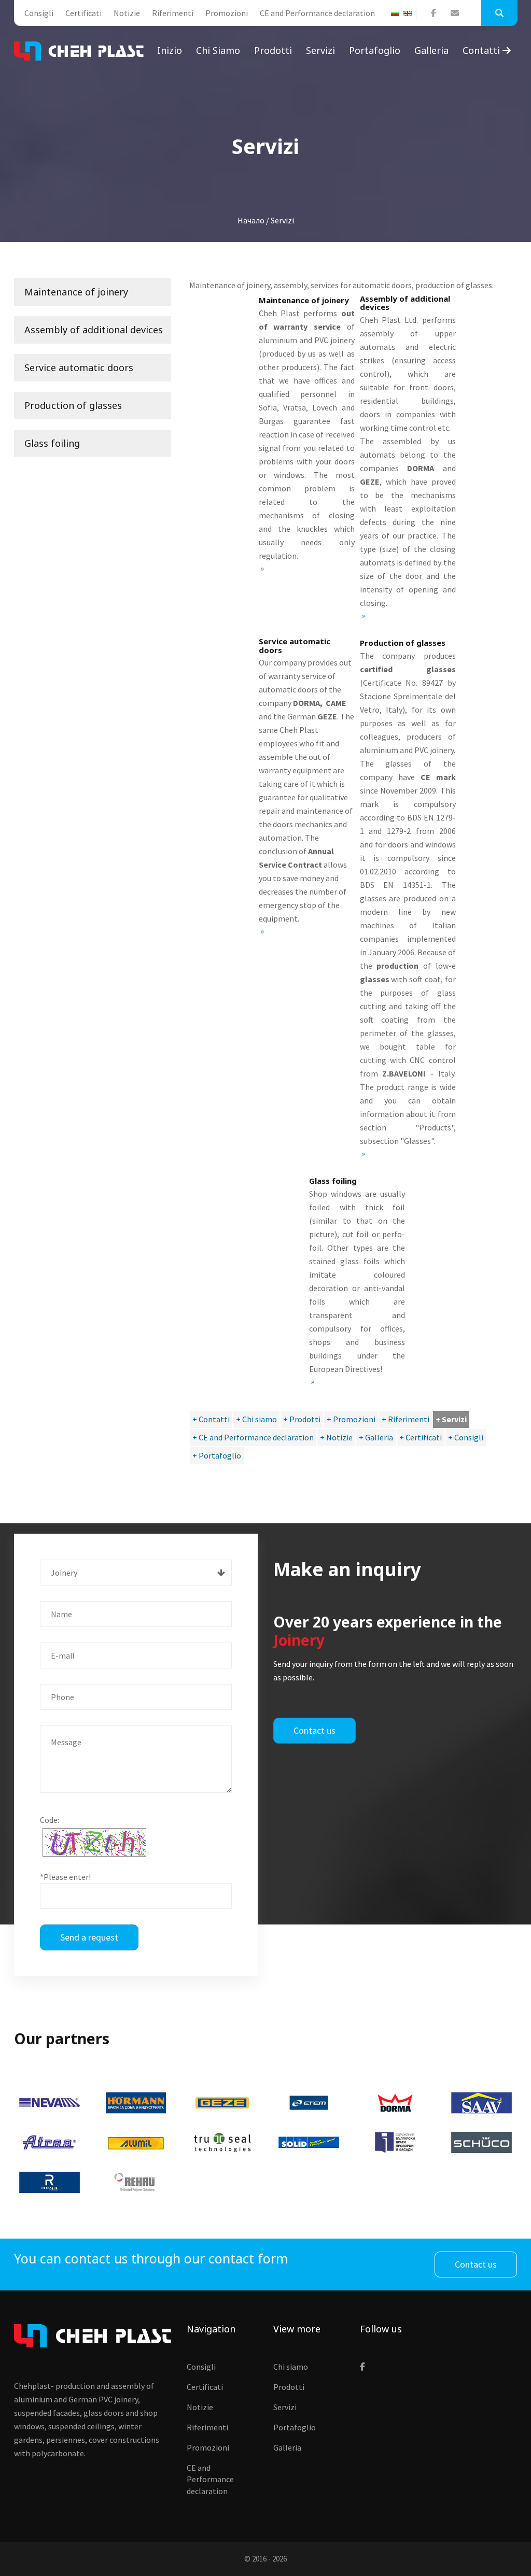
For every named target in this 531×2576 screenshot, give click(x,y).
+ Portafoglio (217, 1455)
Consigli (39, 13)
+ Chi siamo (256, 1419)
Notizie (127, 13)
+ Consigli (466, 1437)
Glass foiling (52, 443)
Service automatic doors (79, 367)
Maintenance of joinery (76, 292)
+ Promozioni (351, 1419)
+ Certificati (421, 1437)
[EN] (410, 13)
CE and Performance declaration (317, 13)
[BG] (397, 13)
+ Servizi (451, 1419)
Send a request (89, 1937)
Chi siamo (218, 50)
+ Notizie (336, 1437)
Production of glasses (73, 405)
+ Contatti (211, 1419)
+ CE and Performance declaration (253, 1437)
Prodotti (273, 50)
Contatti (483, 50)
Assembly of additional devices (94, 330)
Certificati (83, 13)
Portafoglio (375, 50)
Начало (251, 220)
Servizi (320, 50)
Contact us (315, 1730)
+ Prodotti (302, 1419)
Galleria (431, 50)
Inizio (170, 50)
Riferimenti (173, 13)
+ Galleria (376, 1437)
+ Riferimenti (406, 1419)
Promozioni (227, 13)
